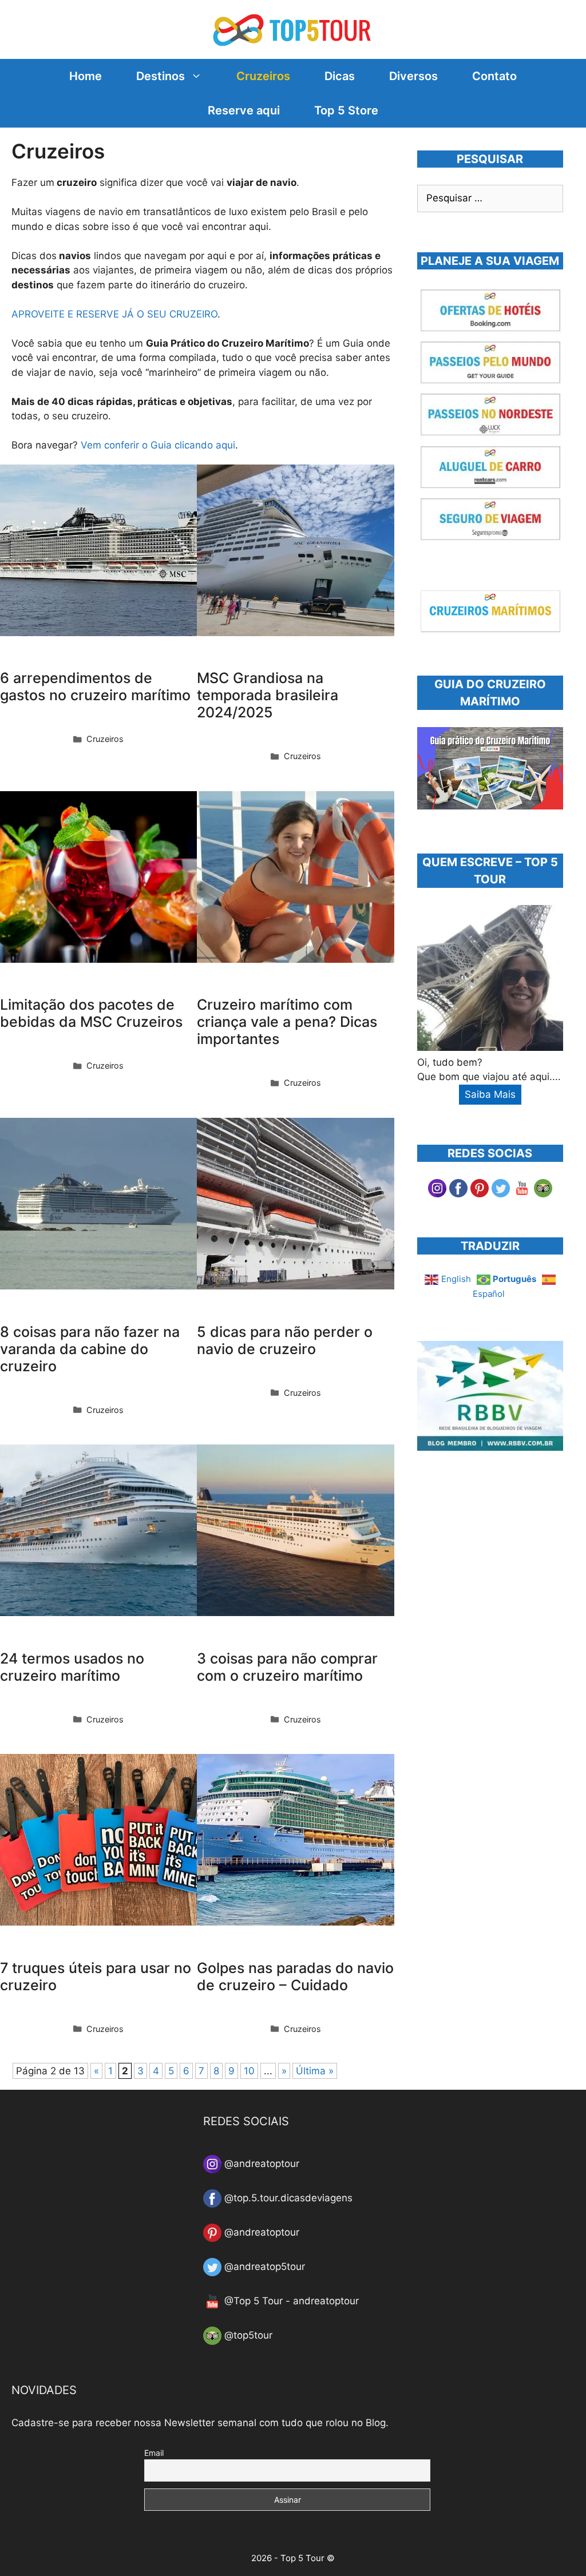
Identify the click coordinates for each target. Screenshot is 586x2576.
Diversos (413, 76)
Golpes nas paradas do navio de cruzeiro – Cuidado (295, 1976)
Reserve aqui (244, 110)
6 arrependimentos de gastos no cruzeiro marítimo (95, 686)
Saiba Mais (490, 1094)
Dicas (340, 76)
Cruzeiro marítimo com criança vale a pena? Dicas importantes (287, 1022)
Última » (315, 2071)
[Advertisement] (502, 1562)
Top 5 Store (346, 110)
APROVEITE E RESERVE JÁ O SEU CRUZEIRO (114, 314)
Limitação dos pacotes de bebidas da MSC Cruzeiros (91, 1013)
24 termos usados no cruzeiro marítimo (72, 1667)
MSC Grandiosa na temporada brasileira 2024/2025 (268, 695)
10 (249, 2071)
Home (86, 76)
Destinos (161, 76)
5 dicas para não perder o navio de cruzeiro (285, 1340)
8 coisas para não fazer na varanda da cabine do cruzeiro (90, 1349)
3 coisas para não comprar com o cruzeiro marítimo (287, 1667)
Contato (494, 76)
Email (154, 2453)
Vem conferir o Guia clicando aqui (158, 445)
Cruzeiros (263, 76)
